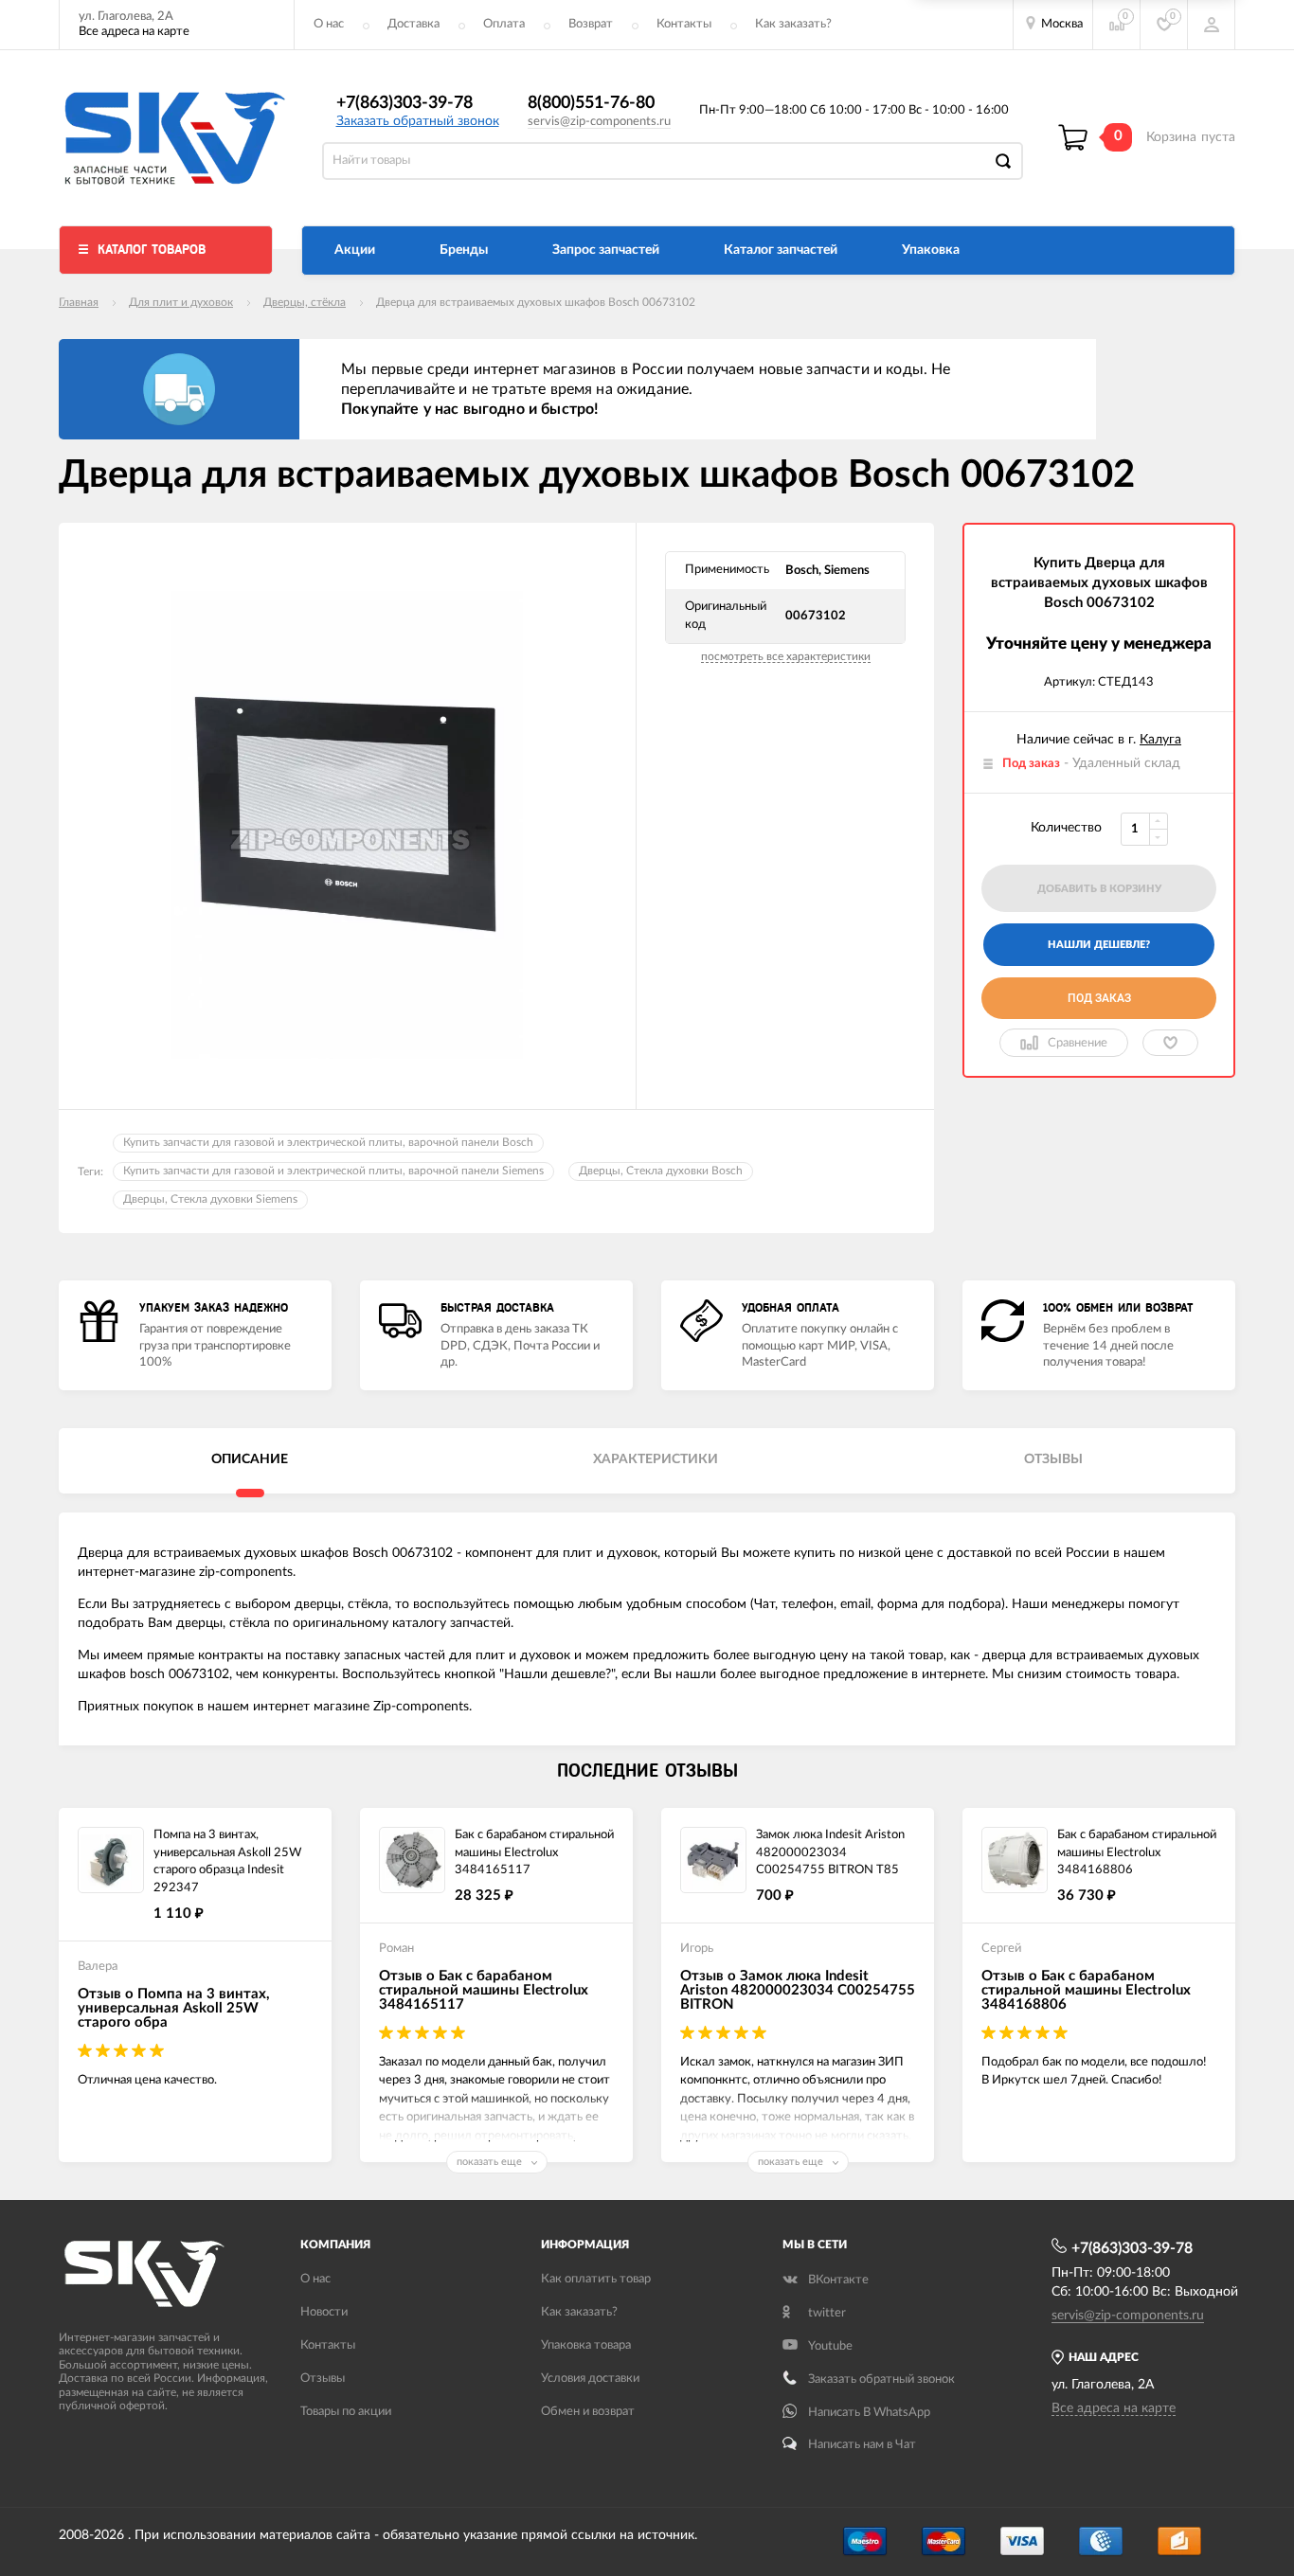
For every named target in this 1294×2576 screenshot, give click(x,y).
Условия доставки (590, 2379)
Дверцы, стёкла (305, 302)
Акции (355, 250)
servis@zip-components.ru (599, 122)
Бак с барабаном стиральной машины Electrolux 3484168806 (1137, 1852)
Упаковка (931, 250)
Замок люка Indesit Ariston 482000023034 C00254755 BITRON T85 (830, 1852)
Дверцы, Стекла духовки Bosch (661, 1171)
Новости (324, 2312)
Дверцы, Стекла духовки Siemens (210, 1199)
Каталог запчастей (781, 250)
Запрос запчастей (606, 250)
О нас (329, 24)
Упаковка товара (586, 2345)
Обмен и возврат (588, 2412)
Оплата (504, 24)
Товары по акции (346, 2412)
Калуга (1160, 740)
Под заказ (1099, 998)
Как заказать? (793, 24)
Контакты (684, 24)
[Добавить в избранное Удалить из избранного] (1170, 1043)
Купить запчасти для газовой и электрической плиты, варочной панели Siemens (333, 1171)
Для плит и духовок (181, 302)
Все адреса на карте (134, 32)
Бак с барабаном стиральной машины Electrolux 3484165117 (534, 1852)
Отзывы (323, 2379)
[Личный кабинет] (1212, 25)
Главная (79, 302)
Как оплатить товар (596, 2279)
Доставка (413, 24)
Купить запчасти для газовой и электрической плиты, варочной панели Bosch (328, 1142)
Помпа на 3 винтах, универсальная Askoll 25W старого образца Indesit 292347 (227, 1861)
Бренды (464, 250)
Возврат (591, 24)
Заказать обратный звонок (418, 121)
